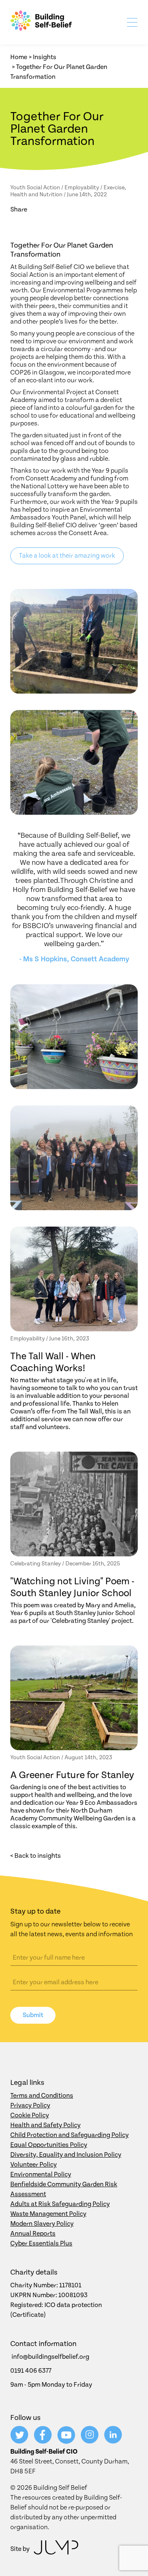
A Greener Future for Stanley (72, 1775)
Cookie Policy (30, 2115)
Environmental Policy (41, 2174)
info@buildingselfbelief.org (50, 2357)
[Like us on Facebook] (43, 2442)
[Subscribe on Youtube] (67, 2442)
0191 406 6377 (31, 2371)
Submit (33, 2015)
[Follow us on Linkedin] (113, 2442)
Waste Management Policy (48, 2214)
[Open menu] (131, 24)
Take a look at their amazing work (67, 556)
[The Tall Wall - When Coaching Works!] (74, 1279)
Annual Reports (33, 2234)
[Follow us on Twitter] (20, 2442)
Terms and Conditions (42, 2096)
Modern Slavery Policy (42, 2224)
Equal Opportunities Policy (49, 2145)
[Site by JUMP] (56, 2549)
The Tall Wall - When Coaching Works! (53, 1362)
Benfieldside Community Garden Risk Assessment (64, 2189)
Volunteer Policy (34, 2165)
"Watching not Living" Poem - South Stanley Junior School (72, 1587)
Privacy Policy (30, 2105)
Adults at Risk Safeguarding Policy (60, 2204)
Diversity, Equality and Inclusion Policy (66, 2155)
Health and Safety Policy (45, 2125)
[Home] (41, 22)
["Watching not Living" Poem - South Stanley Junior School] (74, 1504)
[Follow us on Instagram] (90, 2442)
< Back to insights (36, 1856)
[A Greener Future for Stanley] (74, 1698)
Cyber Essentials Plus (41, 2243)
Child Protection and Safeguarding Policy (69, 2135)
